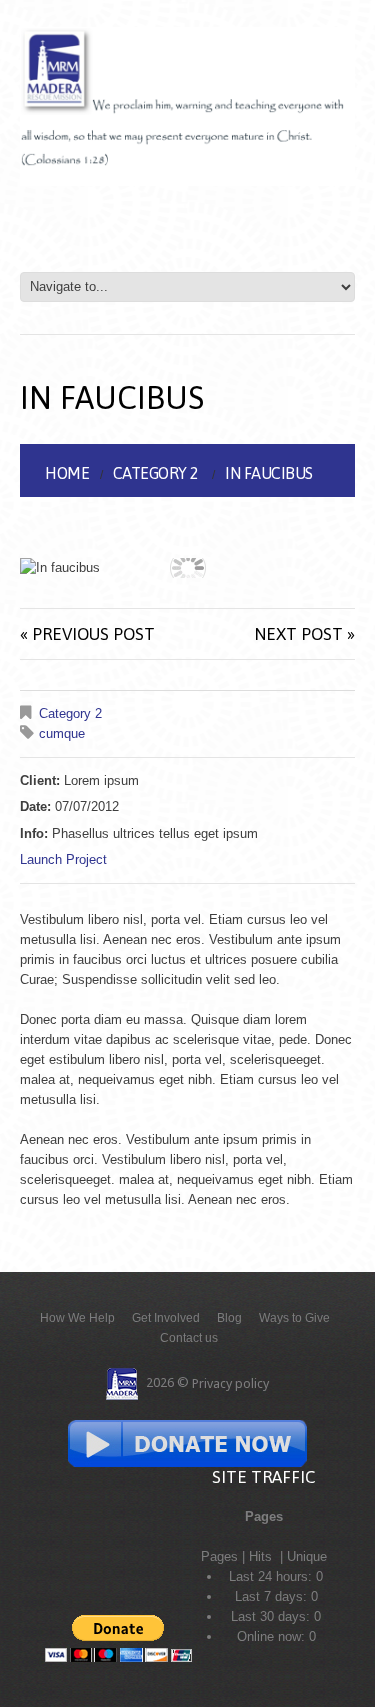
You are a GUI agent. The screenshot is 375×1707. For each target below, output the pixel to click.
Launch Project (63, 859)
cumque (62, 733)
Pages (219, 1556)
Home (67, 473)
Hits (262, 1556)
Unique (307, 1556)
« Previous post (87, 634)
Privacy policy (230, 1383)
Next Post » (304, 634)
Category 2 (156, 473)
